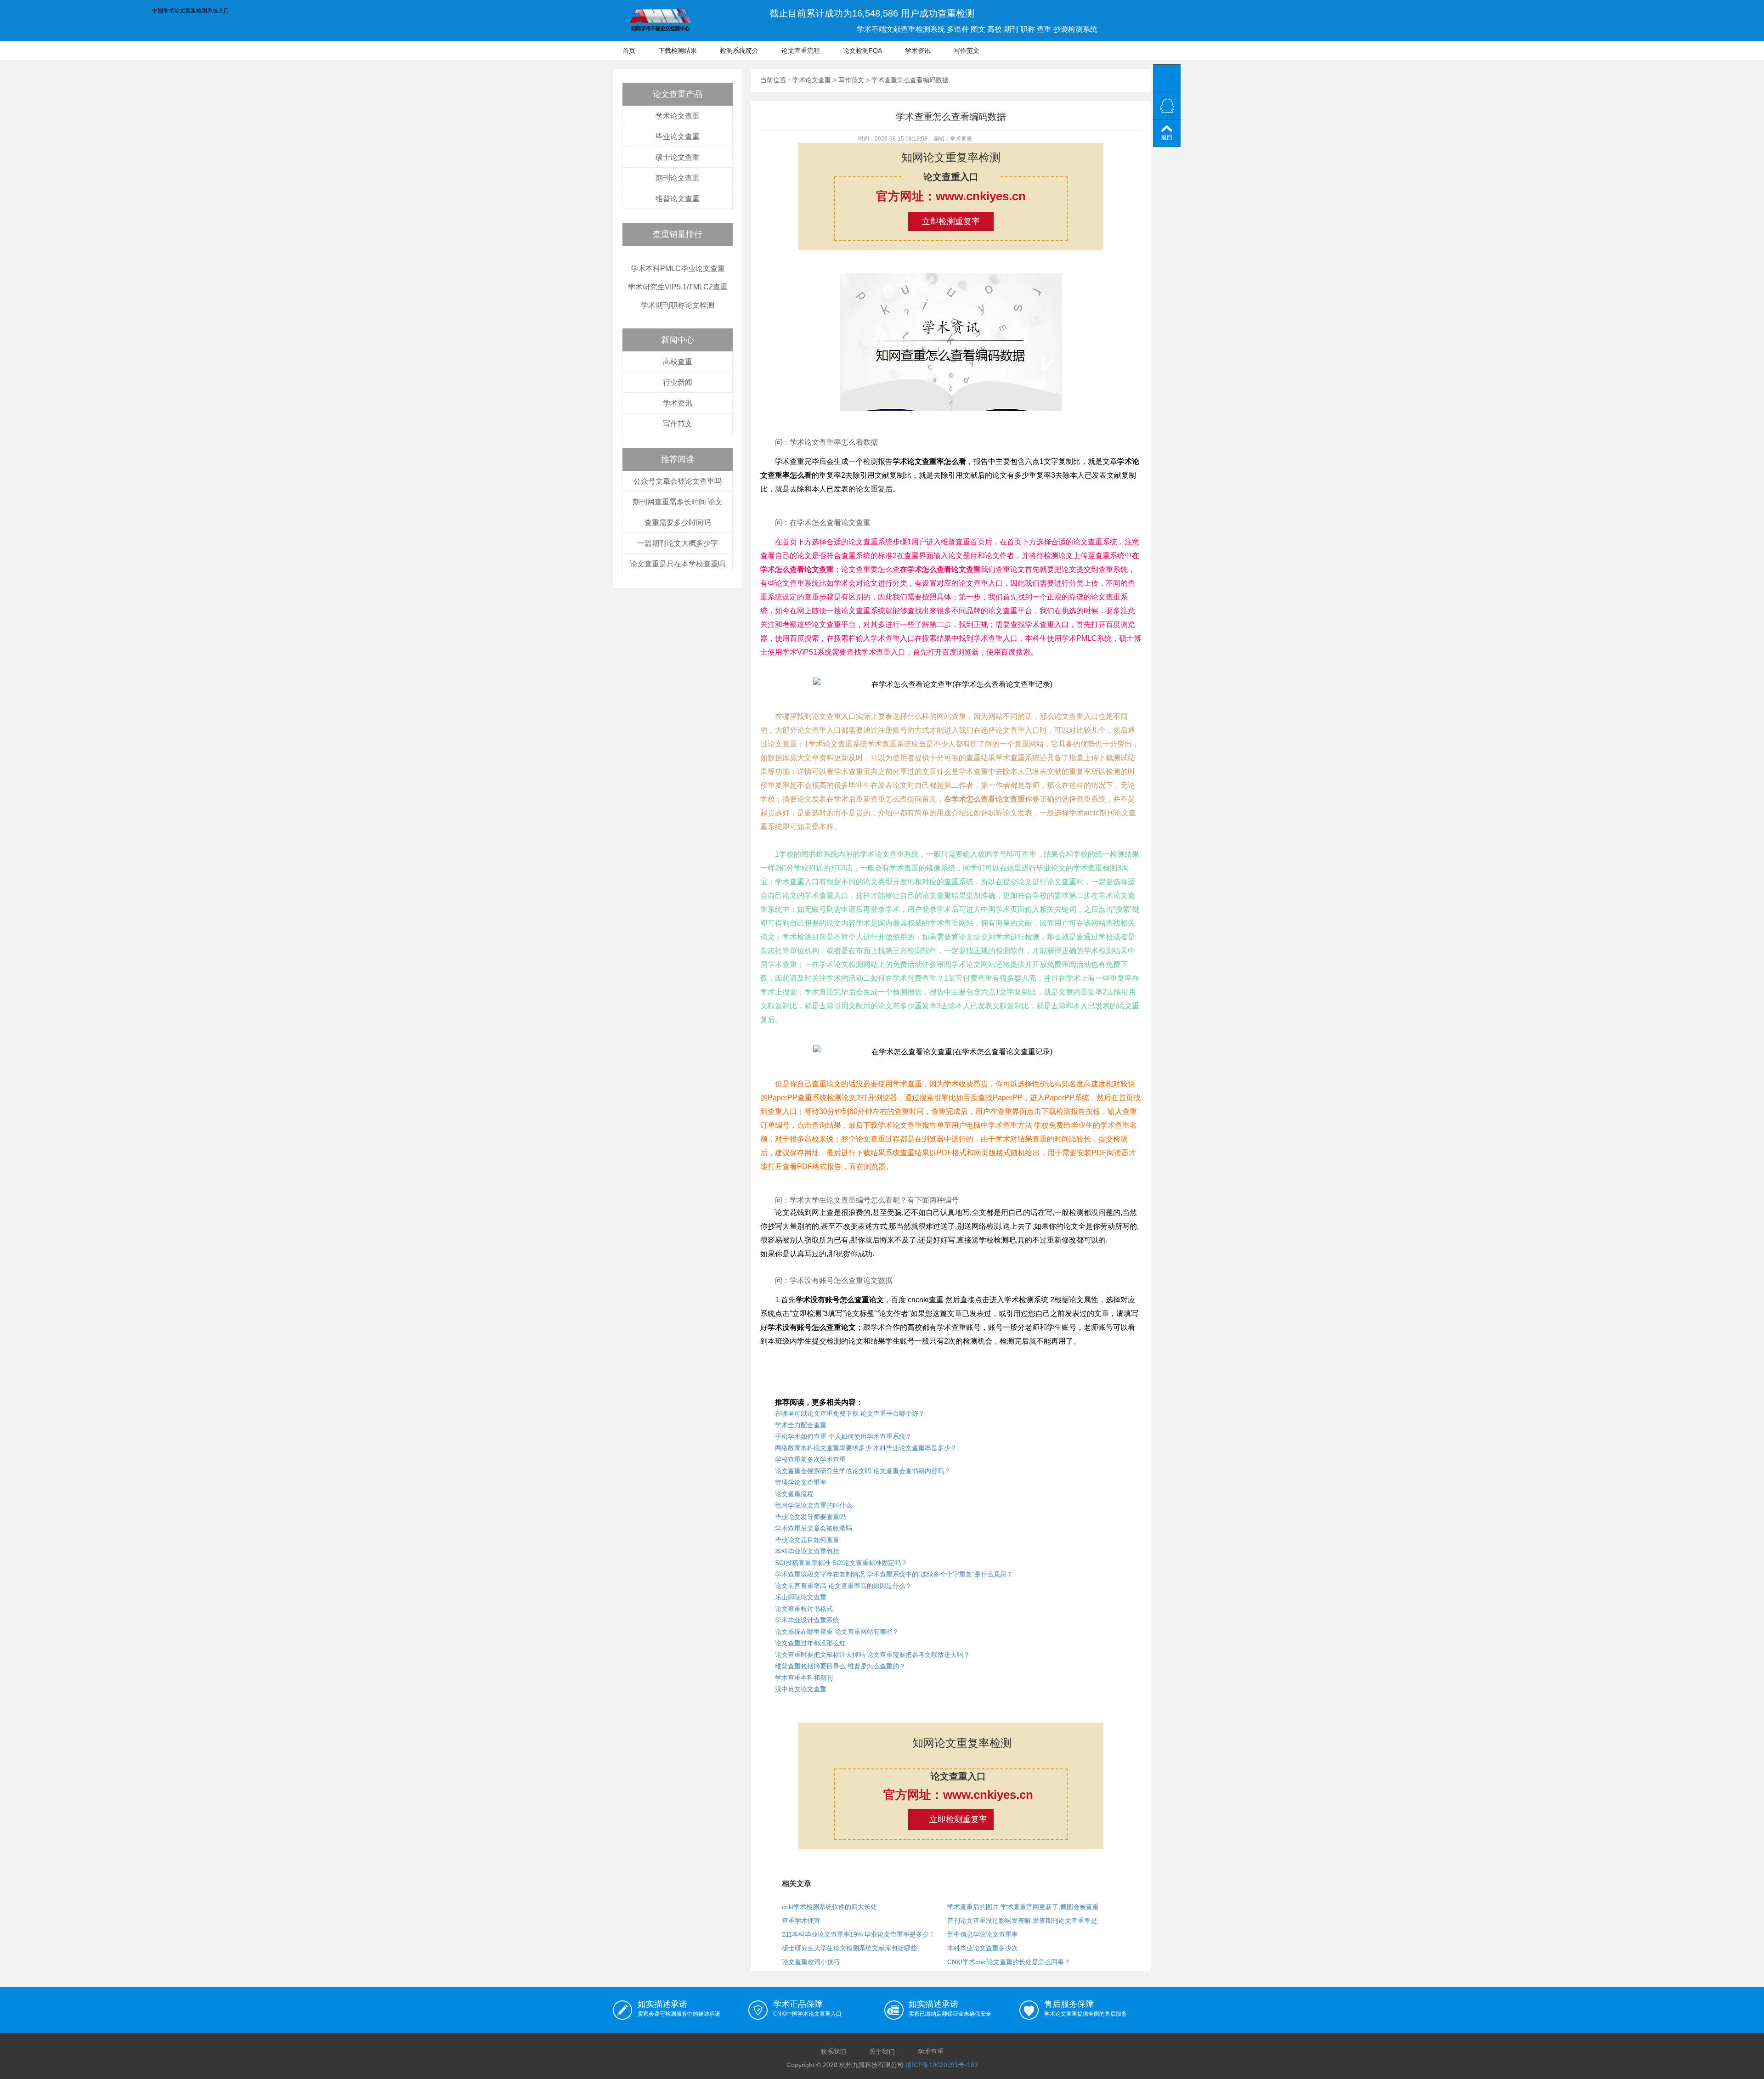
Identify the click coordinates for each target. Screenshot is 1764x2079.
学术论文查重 (678, 116)
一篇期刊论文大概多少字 (678, 543)
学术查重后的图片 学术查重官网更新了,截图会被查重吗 (1026, 1907)
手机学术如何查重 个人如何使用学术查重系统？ (843, 1436)
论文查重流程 (801, 51)
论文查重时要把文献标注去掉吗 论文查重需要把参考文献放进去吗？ (872, 1655)
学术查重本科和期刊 (804, 1678)
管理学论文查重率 (801, 1482)
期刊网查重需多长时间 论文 (678, 502)
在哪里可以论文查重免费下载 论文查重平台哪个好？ (850, 1413)
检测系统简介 (739, 51)
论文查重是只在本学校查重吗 (678, 564)
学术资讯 (918, 51)
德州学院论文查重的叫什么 (814, 1505)
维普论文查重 (678, 199)
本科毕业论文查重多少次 (983, 1948)
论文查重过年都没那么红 (810, 1643)
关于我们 (882, 2051)
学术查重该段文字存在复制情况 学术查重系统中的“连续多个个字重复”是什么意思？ (894, 1574)
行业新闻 (678, 382)
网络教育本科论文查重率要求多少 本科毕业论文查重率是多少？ (866, 1448)
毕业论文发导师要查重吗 (810, 1517)
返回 (1167, 137)
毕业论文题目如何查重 (807, 1540)
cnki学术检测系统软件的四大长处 (829, 1907)
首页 (629, 51)
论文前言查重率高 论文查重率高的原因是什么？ (843, 1586)
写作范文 (967, 51)
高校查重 (678, 362)
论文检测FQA (862, 51)
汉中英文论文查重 (801, 1689)
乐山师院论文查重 (801, 1597)
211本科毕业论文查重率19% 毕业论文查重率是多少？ (859, 1934)
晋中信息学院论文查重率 (983, 1934)
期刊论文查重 (678, 178)
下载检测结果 (678, 51)
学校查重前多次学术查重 (810, 1459)
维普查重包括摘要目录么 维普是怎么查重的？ (840, 1666)
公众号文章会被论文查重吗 (678, 481)
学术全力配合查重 (801, 1425)
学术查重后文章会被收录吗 (814, 1528)
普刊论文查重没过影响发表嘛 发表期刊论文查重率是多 (1025, 1921)
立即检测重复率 (951, 221)
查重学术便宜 (801, 1921)
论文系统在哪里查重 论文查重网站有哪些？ (837, 1632)
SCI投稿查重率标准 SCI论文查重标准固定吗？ (841, 1563)
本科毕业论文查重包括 (807, 1551)
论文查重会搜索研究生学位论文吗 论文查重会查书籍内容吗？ (863, 1471)
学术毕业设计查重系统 (807, 1620)
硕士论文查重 (678, 157)
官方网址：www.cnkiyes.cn (951, 196)
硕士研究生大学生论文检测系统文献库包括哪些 (849, 1948)
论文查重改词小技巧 (811, 1962)
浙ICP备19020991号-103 (942, 2065)
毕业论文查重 (678, 137)
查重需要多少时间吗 (678, 523)
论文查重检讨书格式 (804, 1609)
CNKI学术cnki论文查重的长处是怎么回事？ (1009, 1962)
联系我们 (833, 2051)
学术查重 (931, 2051)
